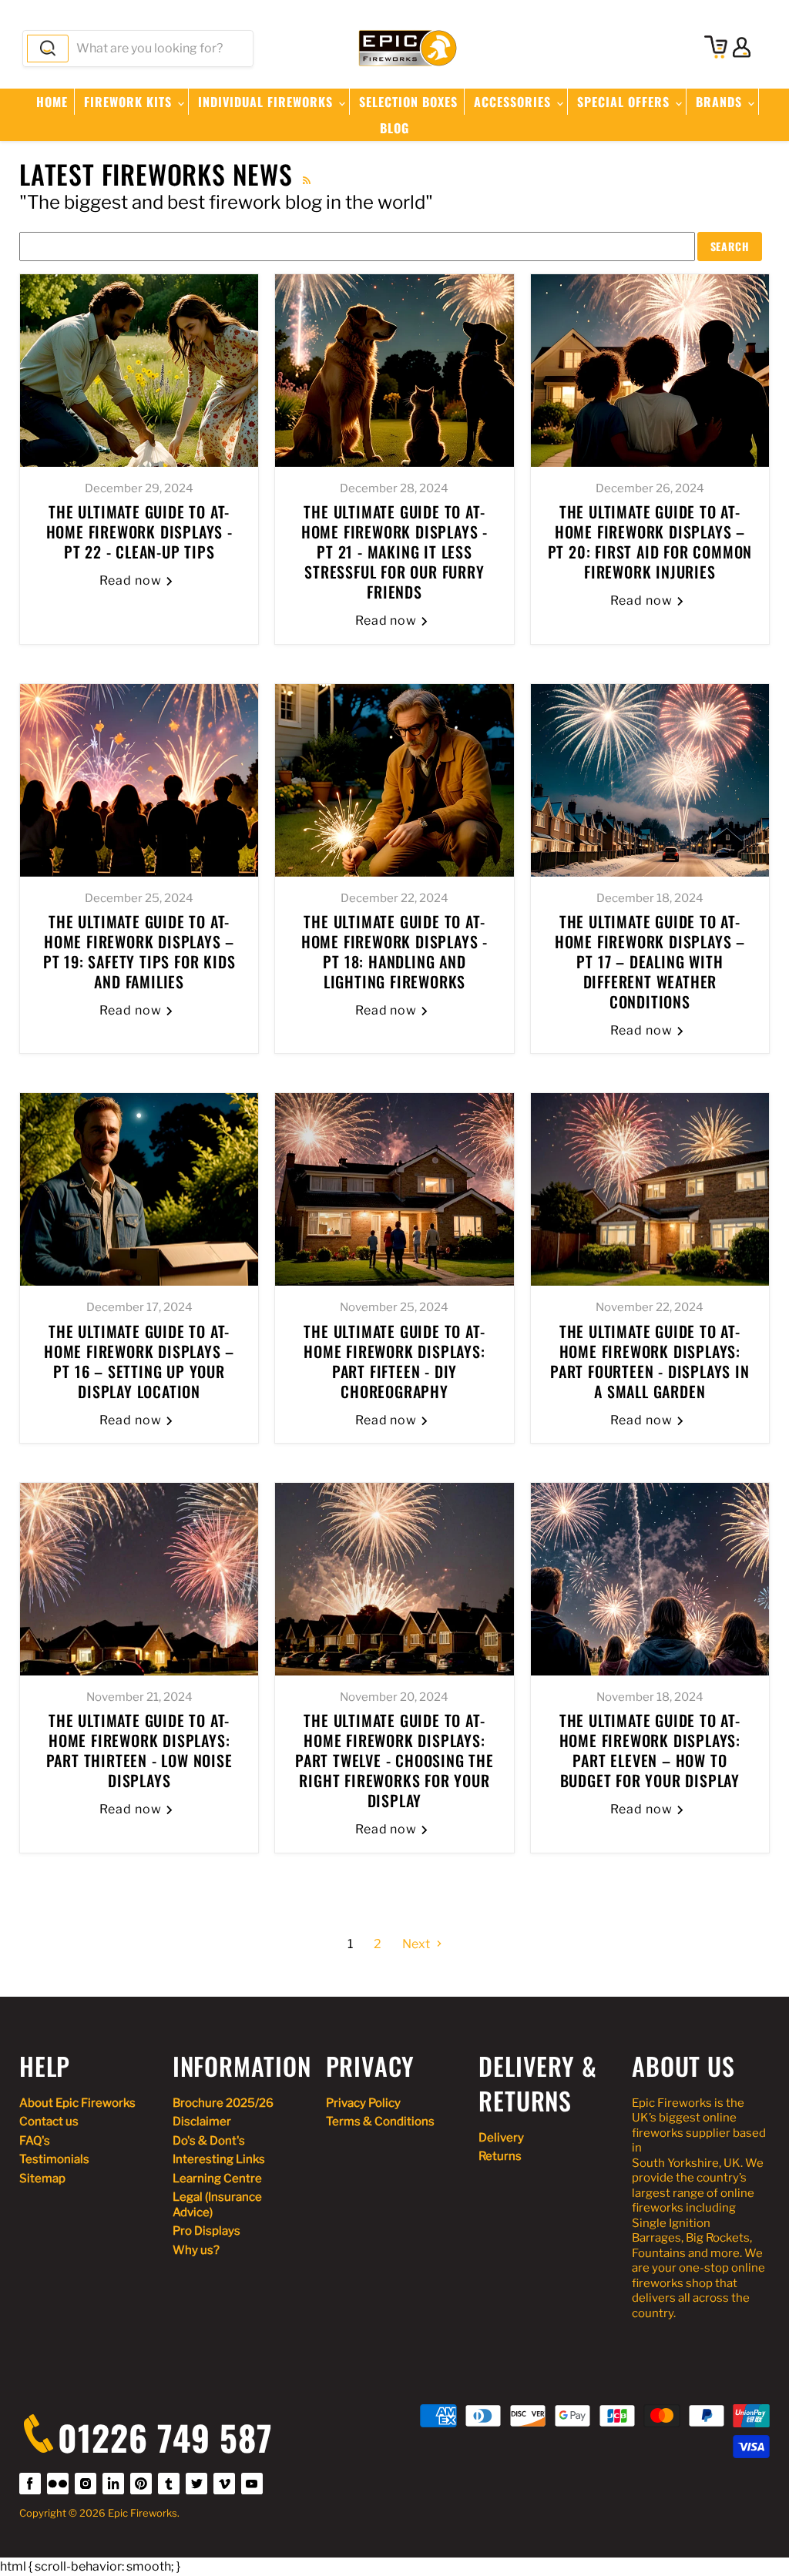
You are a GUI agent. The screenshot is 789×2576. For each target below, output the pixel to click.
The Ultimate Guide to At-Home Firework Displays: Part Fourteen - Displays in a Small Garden (650, 1361)
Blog (394, 128)
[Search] (48, 49)
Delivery (501, 2138)
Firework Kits (130, 102)
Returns (500, 2156)
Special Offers (625, 102)
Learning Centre (217, 2179)
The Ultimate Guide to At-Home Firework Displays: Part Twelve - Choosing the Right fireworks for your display (394, 1760)
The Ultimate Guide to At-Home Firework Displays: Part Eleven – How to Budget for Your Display (650, 1750)
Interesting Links (219, 2159)
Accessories (514, 102)
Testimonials (54, 2159)
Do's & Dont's (209, 2141)
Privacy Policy (363, 2103)
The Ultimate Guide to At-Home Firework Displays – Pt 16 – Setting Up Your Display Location (139, 1361)
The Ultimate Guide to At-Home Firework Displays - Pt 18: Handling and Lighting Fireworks (394, 951)
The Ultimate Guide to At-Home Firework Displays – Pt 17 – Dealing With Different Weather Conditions (650, 961)
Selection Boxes (408, 102)
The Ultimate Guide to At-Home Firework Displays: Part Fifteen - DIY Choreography (394, 1361)
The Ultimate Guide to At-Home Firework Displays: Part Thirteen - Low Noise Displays (139, 1750)
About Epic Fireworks (77, 2103)
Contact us (49, 2122)
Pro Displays (206, 2231)
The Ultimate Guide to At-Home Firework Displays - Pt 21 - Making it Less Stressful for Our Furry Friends (394, 552)
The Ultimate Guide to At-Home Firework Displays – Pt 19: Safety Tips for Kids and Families (139, 951)
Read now (132, 580)
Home (52, 102)
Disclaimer (202, 2122)
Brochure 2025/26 (223, 2103)
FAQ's (35, 2141)
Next (417, 1944)
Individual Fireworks (267, 102)
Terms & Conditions (380, 2122)
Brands (721, 102)
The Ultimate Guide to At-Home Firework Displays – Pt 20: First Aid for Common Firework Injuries (650, 542)
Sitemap (42, 2179)
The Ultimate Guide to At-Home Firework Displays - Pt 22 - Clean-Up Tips (139, 532)
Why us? (196, 2250)
